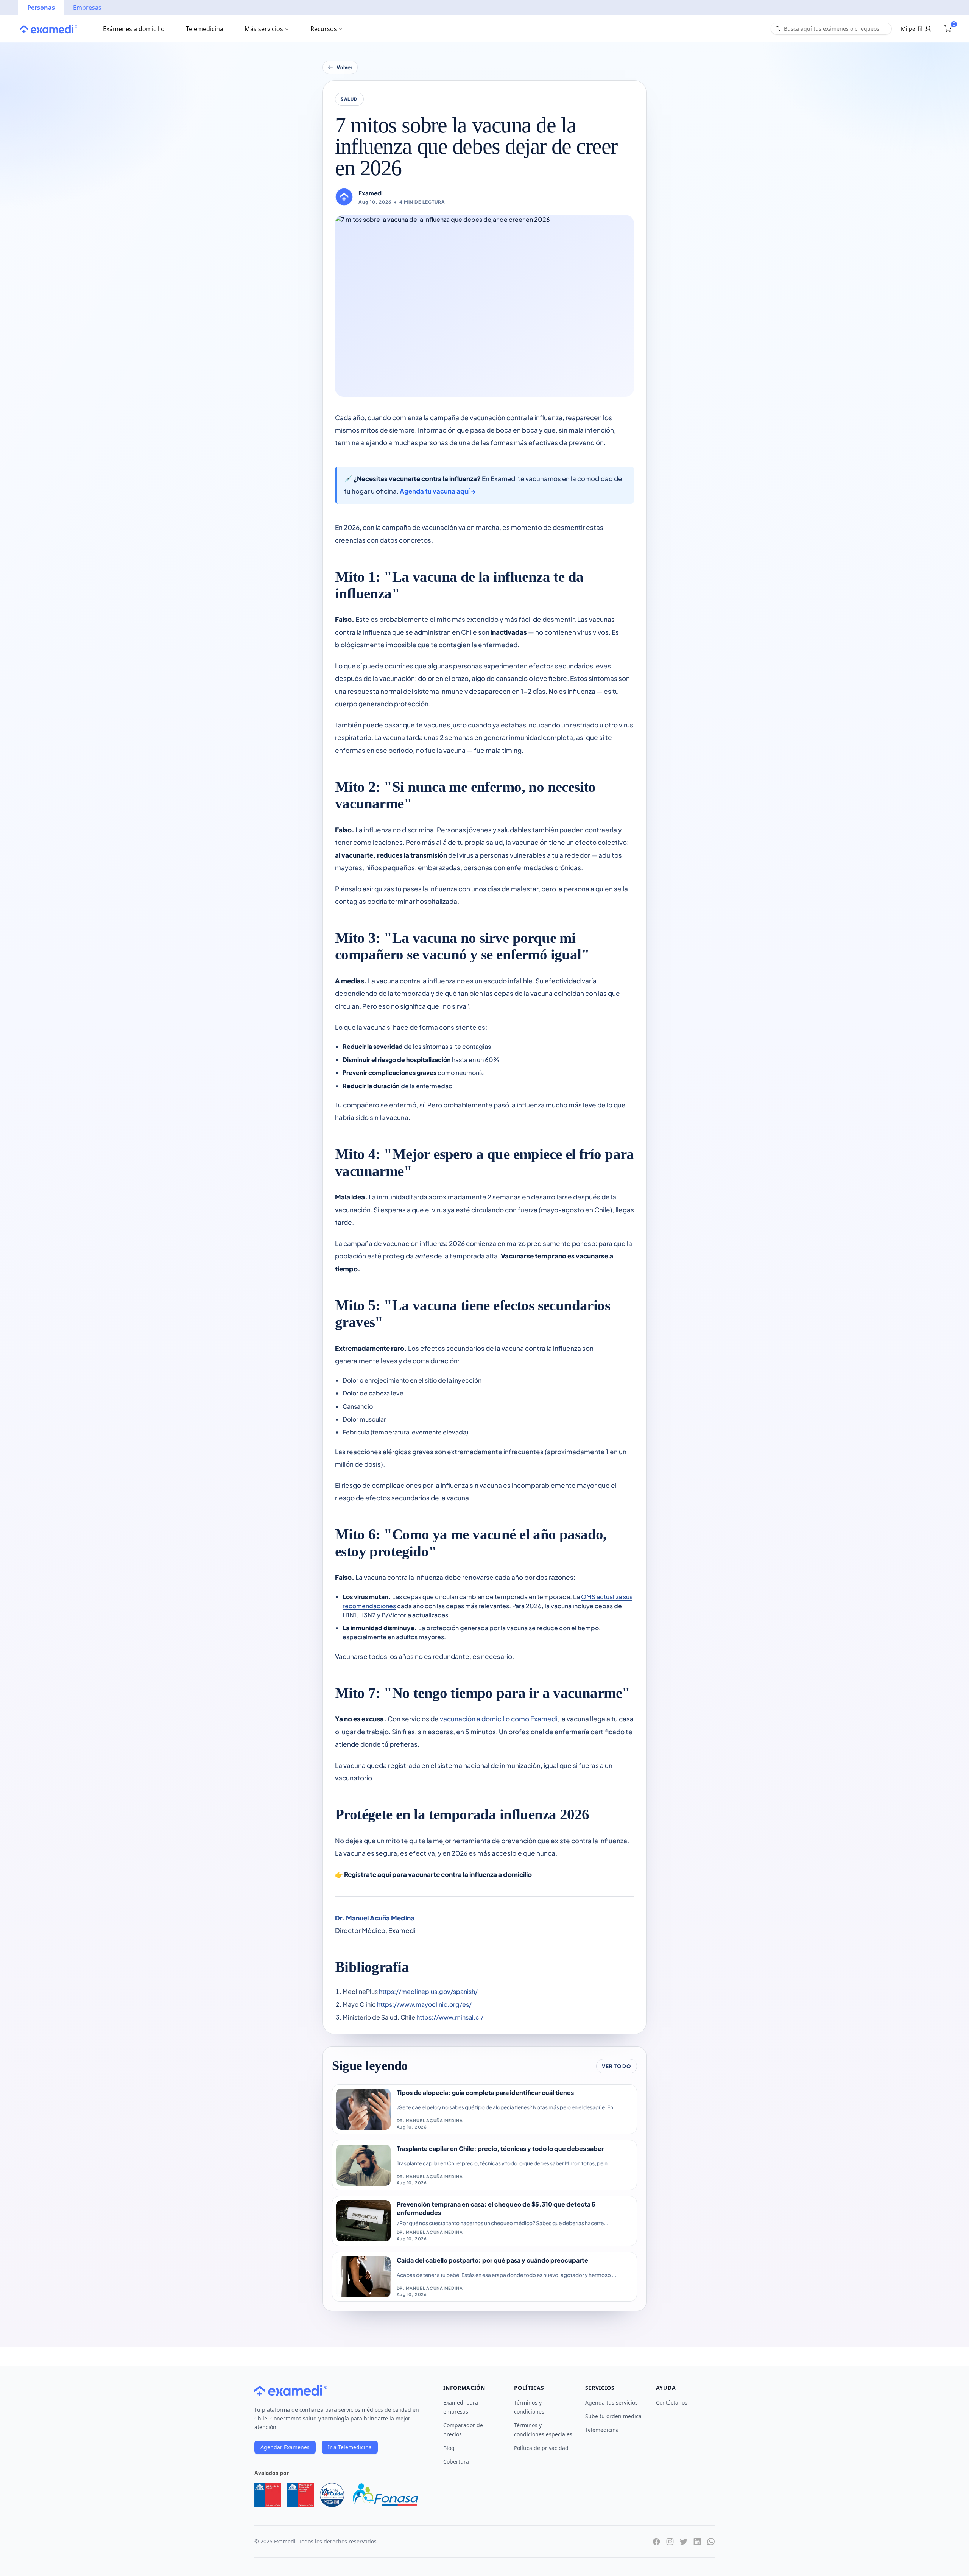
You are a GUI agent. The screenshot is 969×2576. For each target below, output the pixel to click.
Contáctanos (672, 2402)
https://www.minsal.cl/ (450, 2017)
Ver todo (616, 2066)
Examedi (371, 193)
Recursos (324, 29)
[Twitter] (684, 2542)
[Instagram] (670, 2542)
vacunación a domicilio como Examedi (499, 1719)
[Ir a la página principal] (48, 29)
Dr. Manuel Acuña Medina (375, 1918)
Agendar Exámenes (285, 2447)
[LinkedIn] (697, 2542)
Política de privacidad (541, 2448)
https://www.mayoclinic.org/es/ (424, 2004)
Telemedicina (205, 29)
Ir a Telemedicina (350, 2447)
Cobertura (456, 2462)
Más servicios (264, 29)
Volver (345, 67)
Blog (449, 2448)
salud (349, 99)
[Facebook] (656, 2542)
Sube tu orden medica (613, 2416)
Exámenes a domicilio (134, 29)
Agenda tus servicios (611, 2402)
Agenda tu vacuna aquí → (438, 491)
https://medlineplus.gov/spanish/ (428, 1991)
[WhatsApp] (711, 2542)
